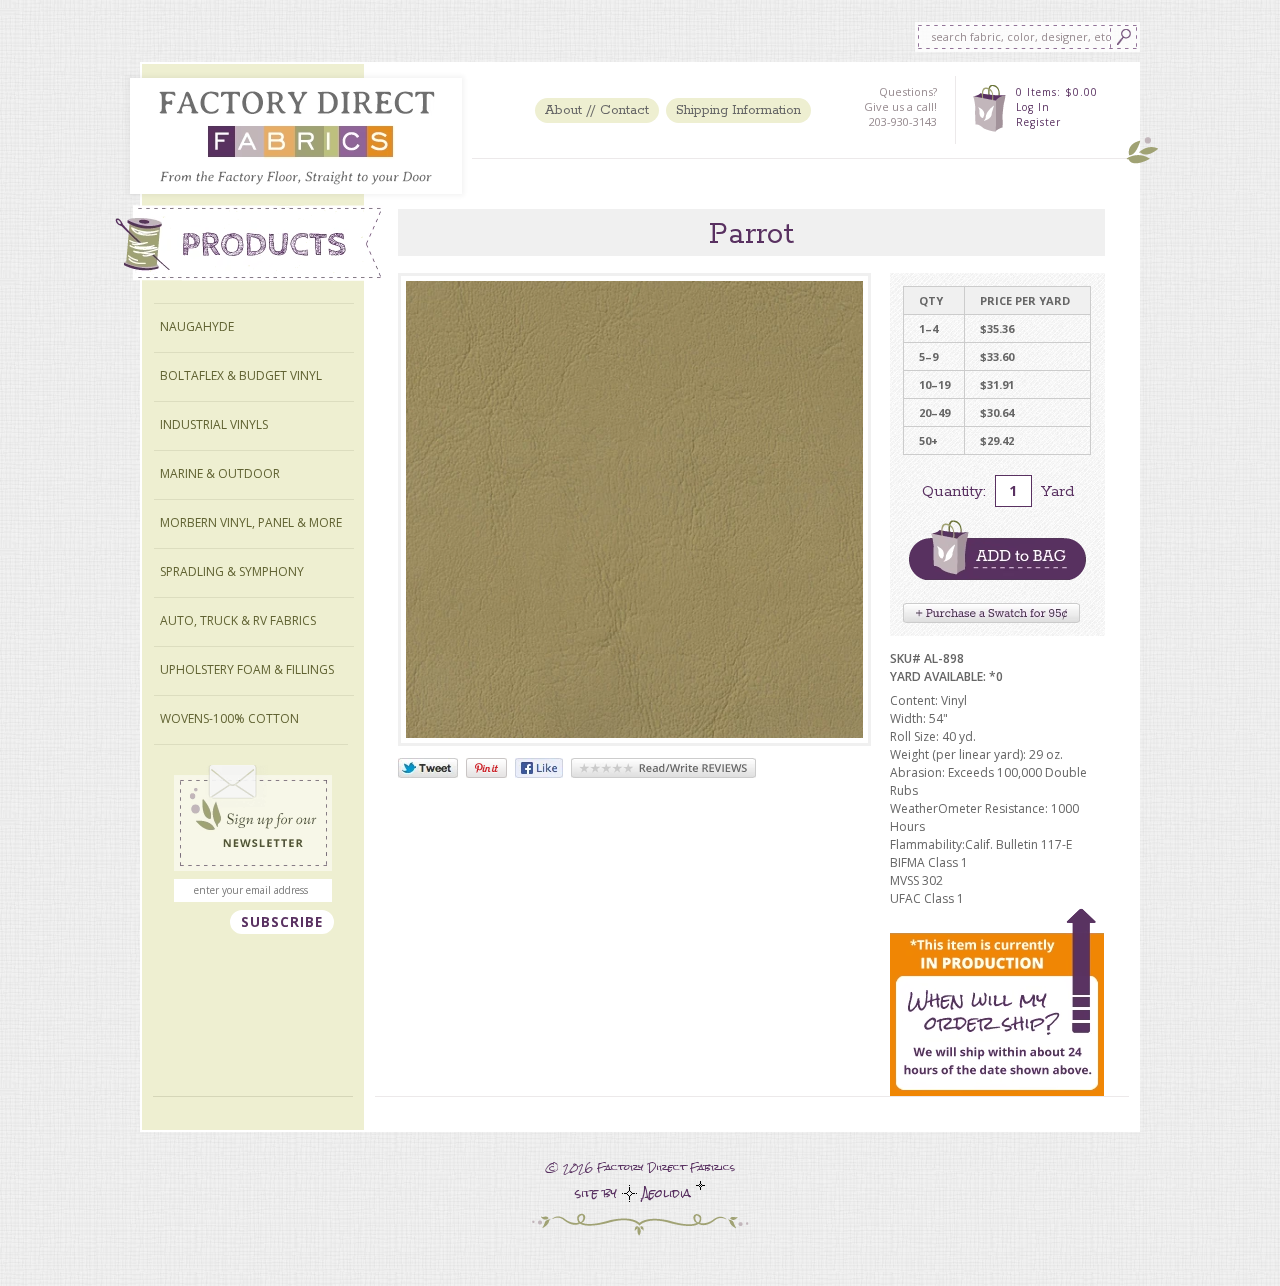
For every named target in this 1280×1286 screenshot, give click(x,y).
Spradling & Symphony (232, 571)
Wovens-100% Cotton (229, 718)
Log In (1033, 107)
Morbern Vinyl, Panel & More (251, 522)
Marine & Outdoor (220, 473)
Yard (1057, 491)
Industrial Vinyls (214, 424)
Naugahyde (197, 326)
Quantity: (954, 491)
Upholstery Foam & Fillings (247, 669)
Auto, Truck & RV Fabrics (238, 620)
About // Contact (597, 110)
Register (1038, 122)
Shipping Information (738, 110)
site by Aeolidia (635, 1193)
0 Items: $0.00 (1057, 92)
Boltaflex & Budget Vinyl (241, 375)
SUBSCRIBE (282, 922)
